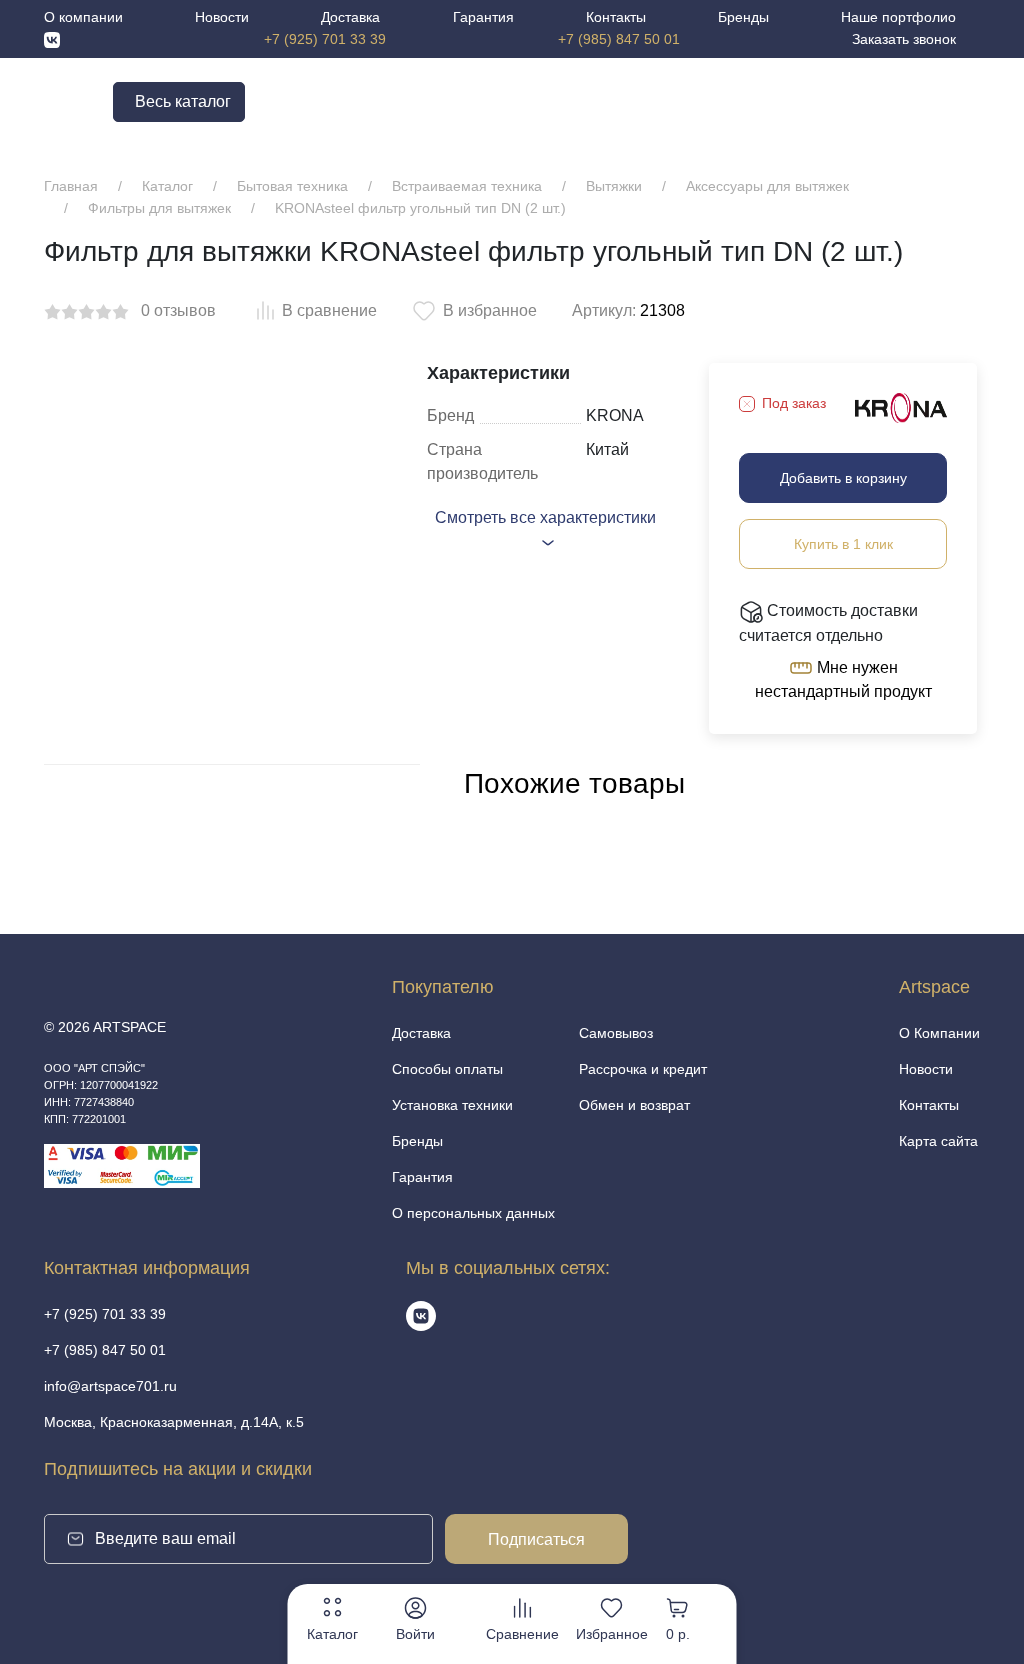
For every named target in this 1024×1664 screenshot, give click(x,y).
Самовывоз (616, 1033)
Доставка (350, 17)
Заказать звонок (904, 39)
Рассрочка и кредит (643, 1069)
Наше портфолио (898, 17)
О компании (83, 17)
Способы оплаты (447, 1069)
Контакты (616, 17)
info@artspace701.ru (110, 1386)
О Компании (939, 1033)
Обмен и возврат (634, 1105)
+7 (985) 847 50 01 (619, 39)
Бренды (743, 17)
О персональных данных (473, 1213)
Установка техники (452, 1105)
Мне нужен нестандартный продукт (843, 680)
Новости (222, 17)
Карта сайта (938, 1141)
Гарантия (483, 17)
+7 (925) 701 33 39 (325, 39)
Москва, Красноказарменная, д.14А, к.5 (174, 1422)
